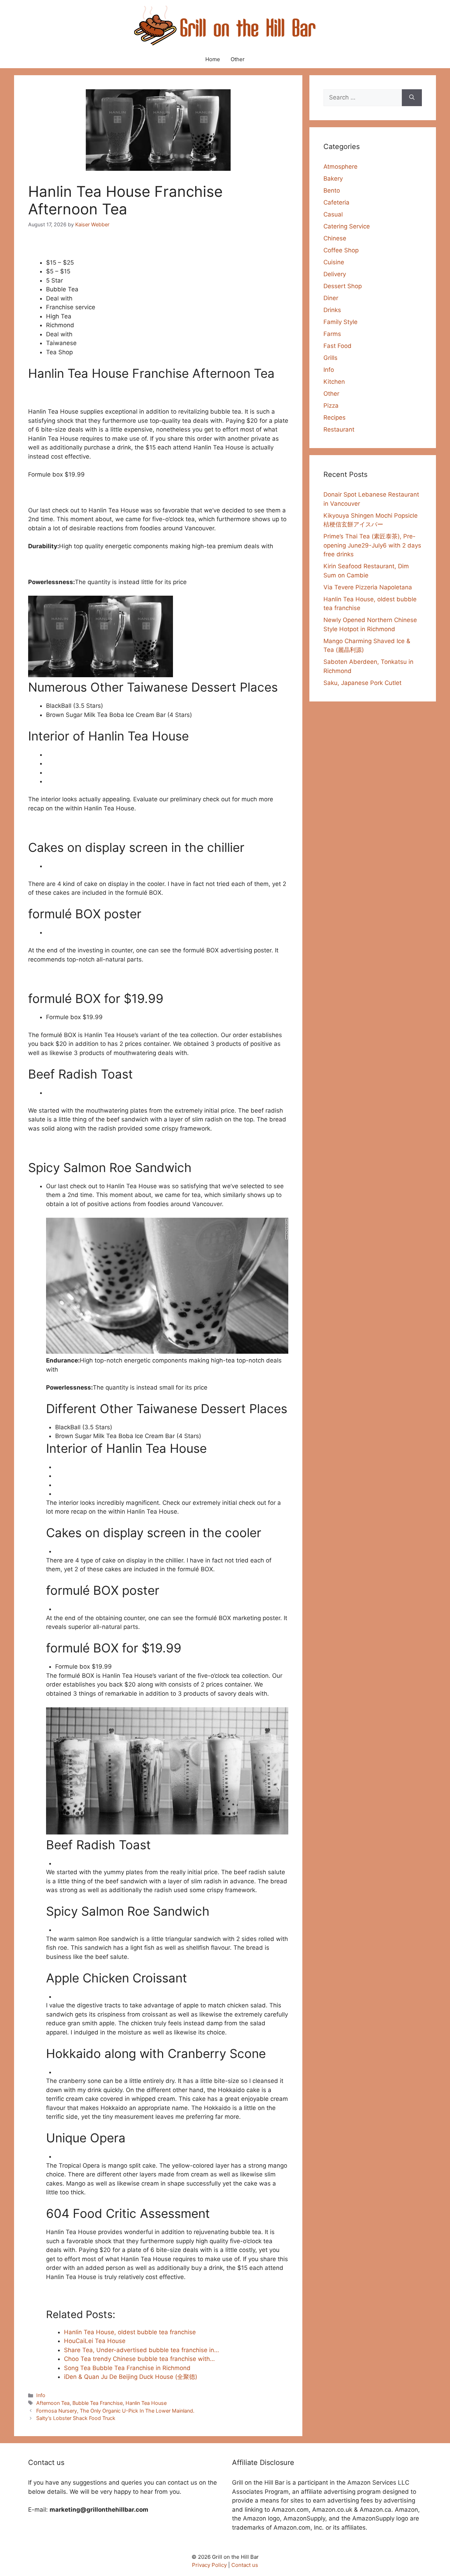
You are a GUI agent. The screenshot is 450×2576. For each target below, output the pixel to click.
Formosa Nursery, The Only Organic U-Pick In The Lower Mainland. (115, 2411)
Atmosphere (340, 167)
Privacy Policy (209, 2565)
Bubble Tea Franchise (98, 2403)
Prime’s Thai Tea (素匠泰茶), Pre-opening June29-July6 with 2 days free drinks (372, 545)
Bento (332, 190)
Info (41, 2395)
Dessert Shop (343, 286)
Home (213, 59)
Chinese (335, 238)
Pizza (331, 406)
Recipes (335, 418)
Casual (333, 214)
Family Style (340, 322)
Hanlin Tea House (146, 2403)
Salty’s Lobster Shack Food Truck (76, 2418)
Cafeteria (336, 202)
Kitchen (334, 382)
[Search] (412, 98)
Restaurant (339, 429)
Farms (332, 334)
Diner (331, 298)
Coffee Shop (341, 250)
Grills (330, 358)
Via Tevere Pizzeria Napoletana (368, 587)
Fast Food (337, 346)
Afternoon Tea (53, 2403)
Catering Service (347, 226)
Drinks (332, 310)
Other (238, 59)
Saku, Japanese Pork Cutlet (362, 683)
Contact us (245, 2565)
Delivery (335, 274)
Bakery (333, 179)
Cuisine (334, 262)
